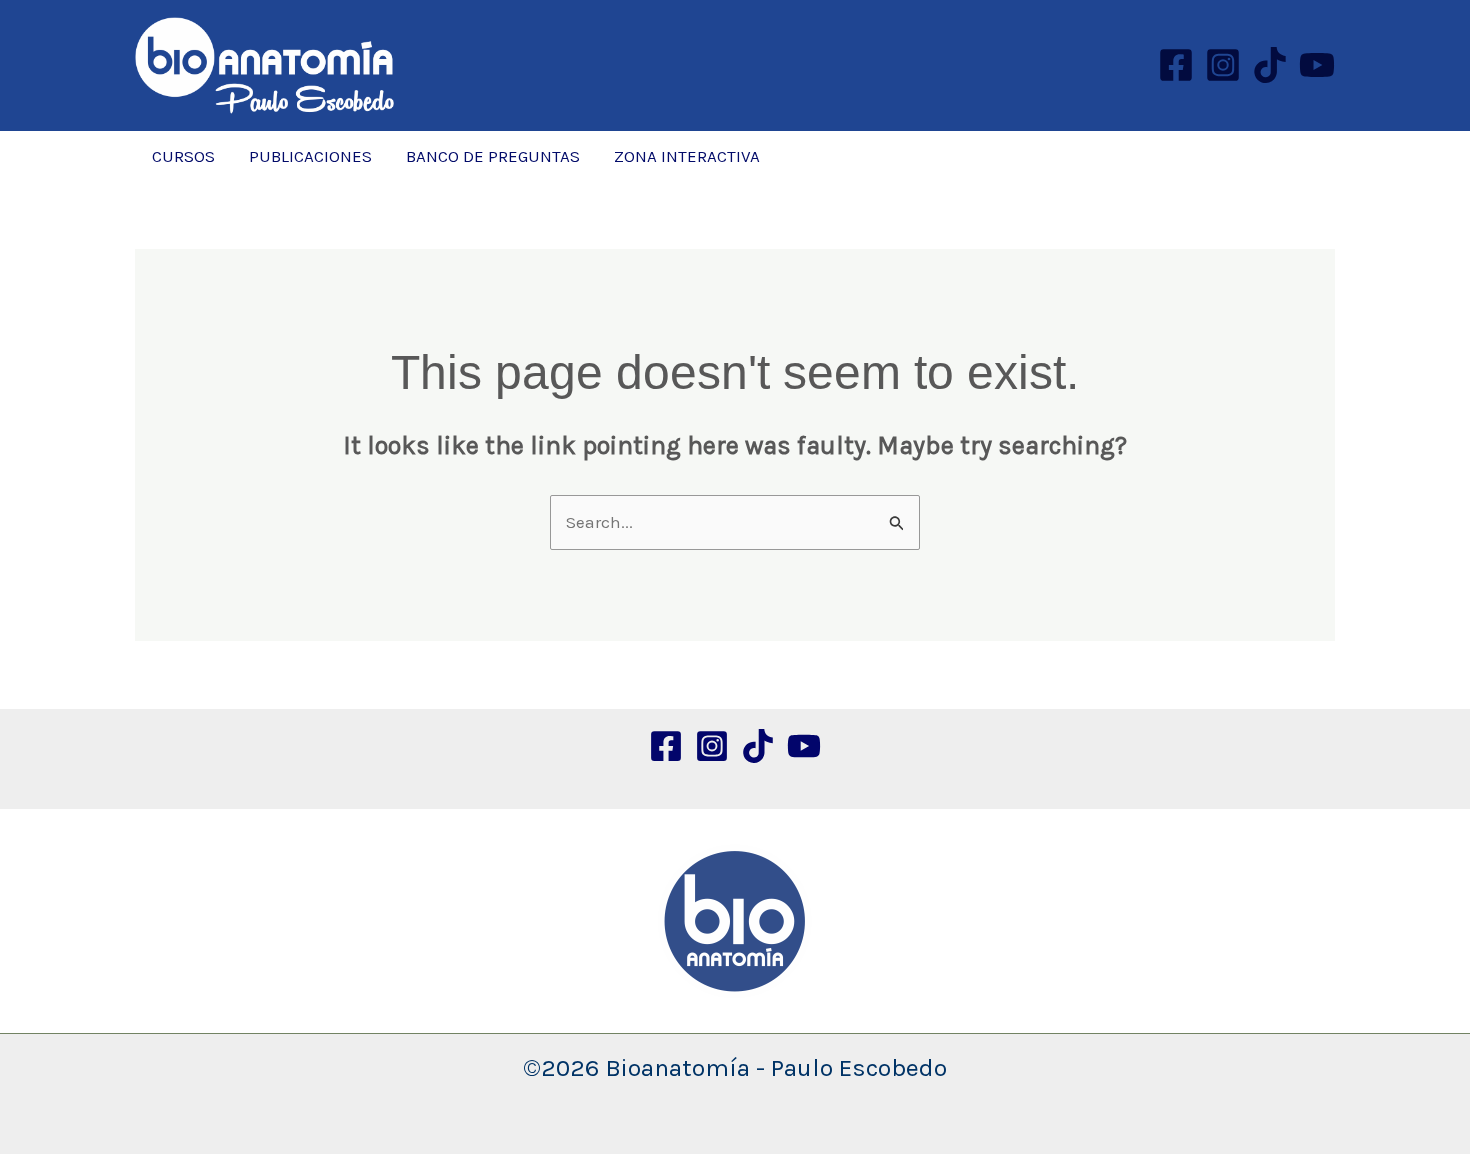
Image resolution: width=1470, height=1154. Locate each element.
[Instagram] (1223, 65)
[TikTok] (1270, 65)
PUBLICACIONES (310, 156)
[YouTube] (1317, 65)
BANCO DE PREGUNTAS (493, 156)
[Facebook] (1176, 65)
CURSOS (183, 156)
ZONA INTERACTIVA (687, 156)
